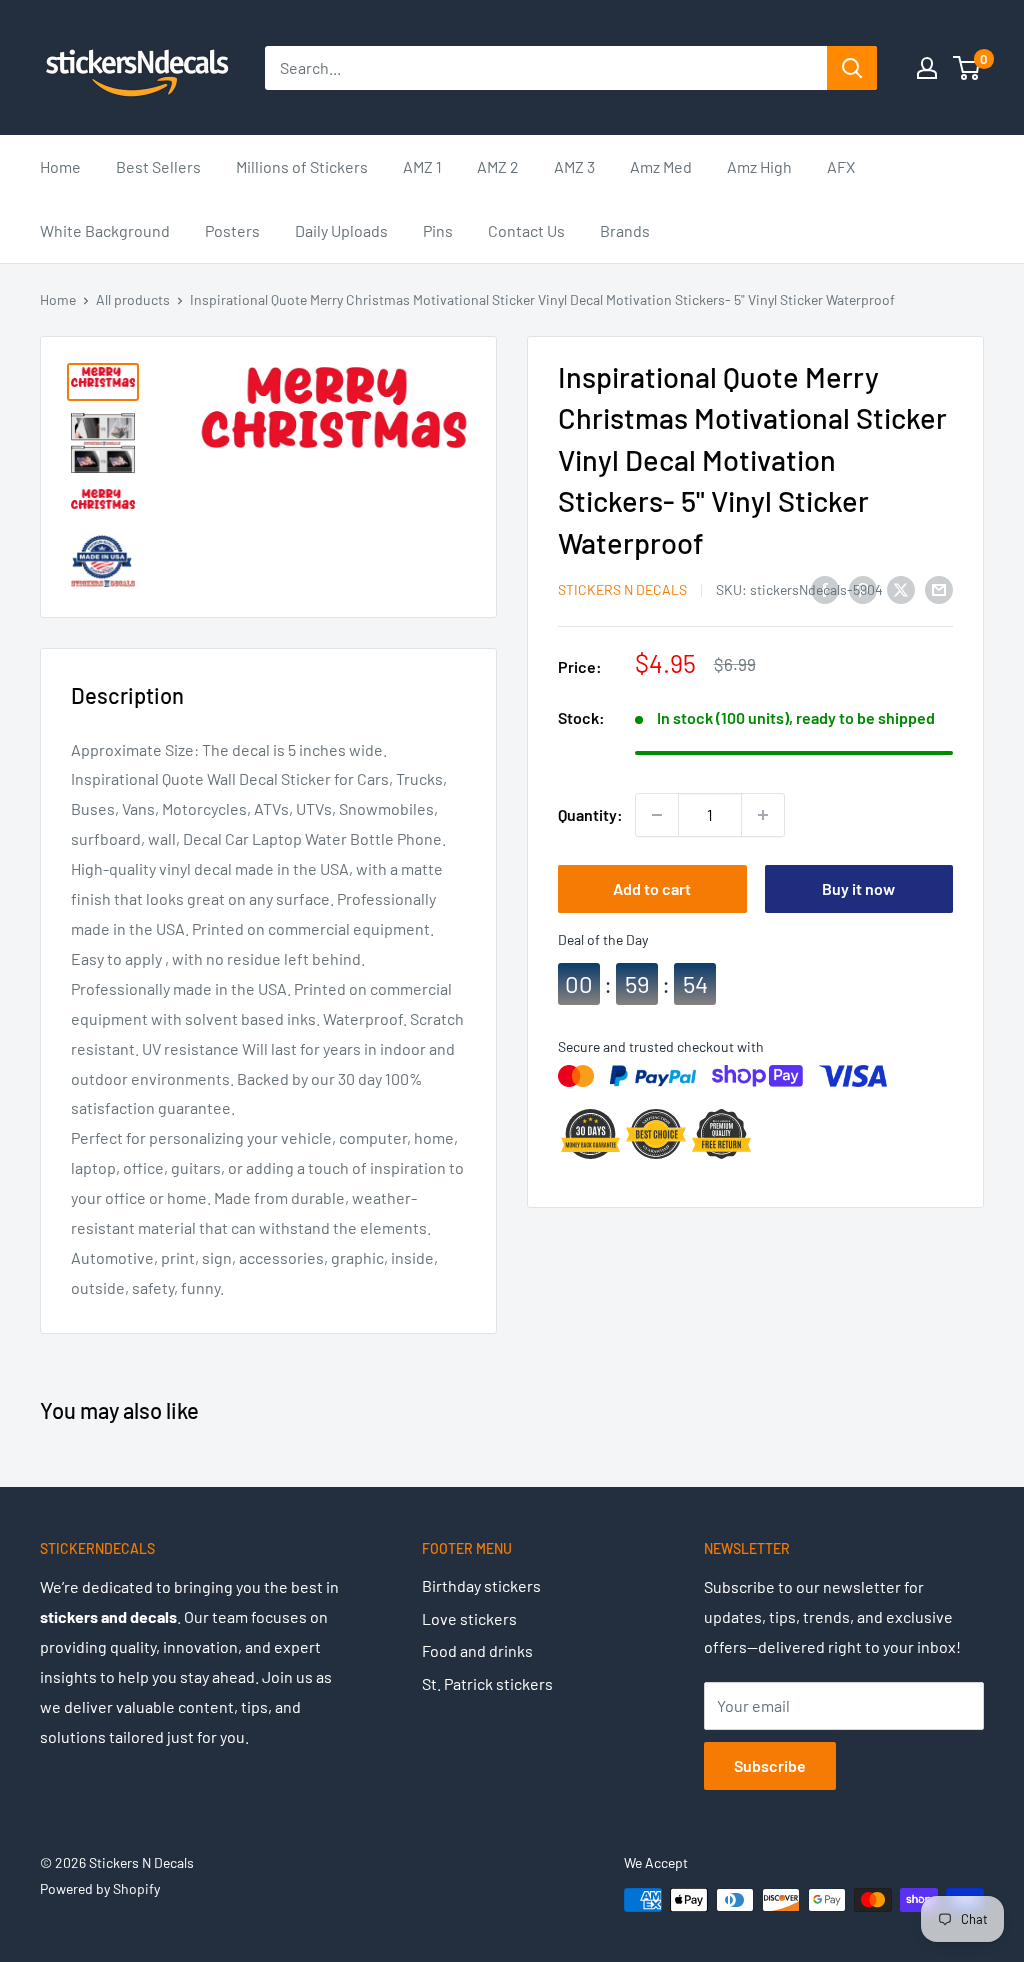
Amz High (759, 166)
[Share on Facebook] (825, 588)
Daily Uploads (341, 230)
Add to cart (652, 888)
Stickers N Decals (622, 589)
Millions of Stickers (302, 166)
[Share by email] (939, 588)
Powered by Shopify (100, 1888)
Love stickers (469, 1618)
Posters (232, 230)
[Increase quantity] (763, 815)
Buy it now (858, 888)
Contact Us (526, 230)
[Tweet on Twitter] (901, 588)
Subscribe (770, 1765)
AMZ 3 (574, 166)
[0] (967, 68)
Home (60, 166)
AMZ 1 (422, 166)
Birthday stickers (481, 1585)
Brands (625, 230)
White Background (105, 230)
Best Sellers (158, 166)
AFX (841, 166)
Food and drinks (477, 1650)
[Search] (852, 68)
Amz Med (661, 166)
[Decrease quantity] (657, 815)
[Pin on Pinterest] (863, 588)
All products (133, 299)
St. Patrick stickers (487, 1683)
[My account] (927, 68)
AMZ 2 (498, 166)
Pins (438, 230)
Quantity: (590, 814)
